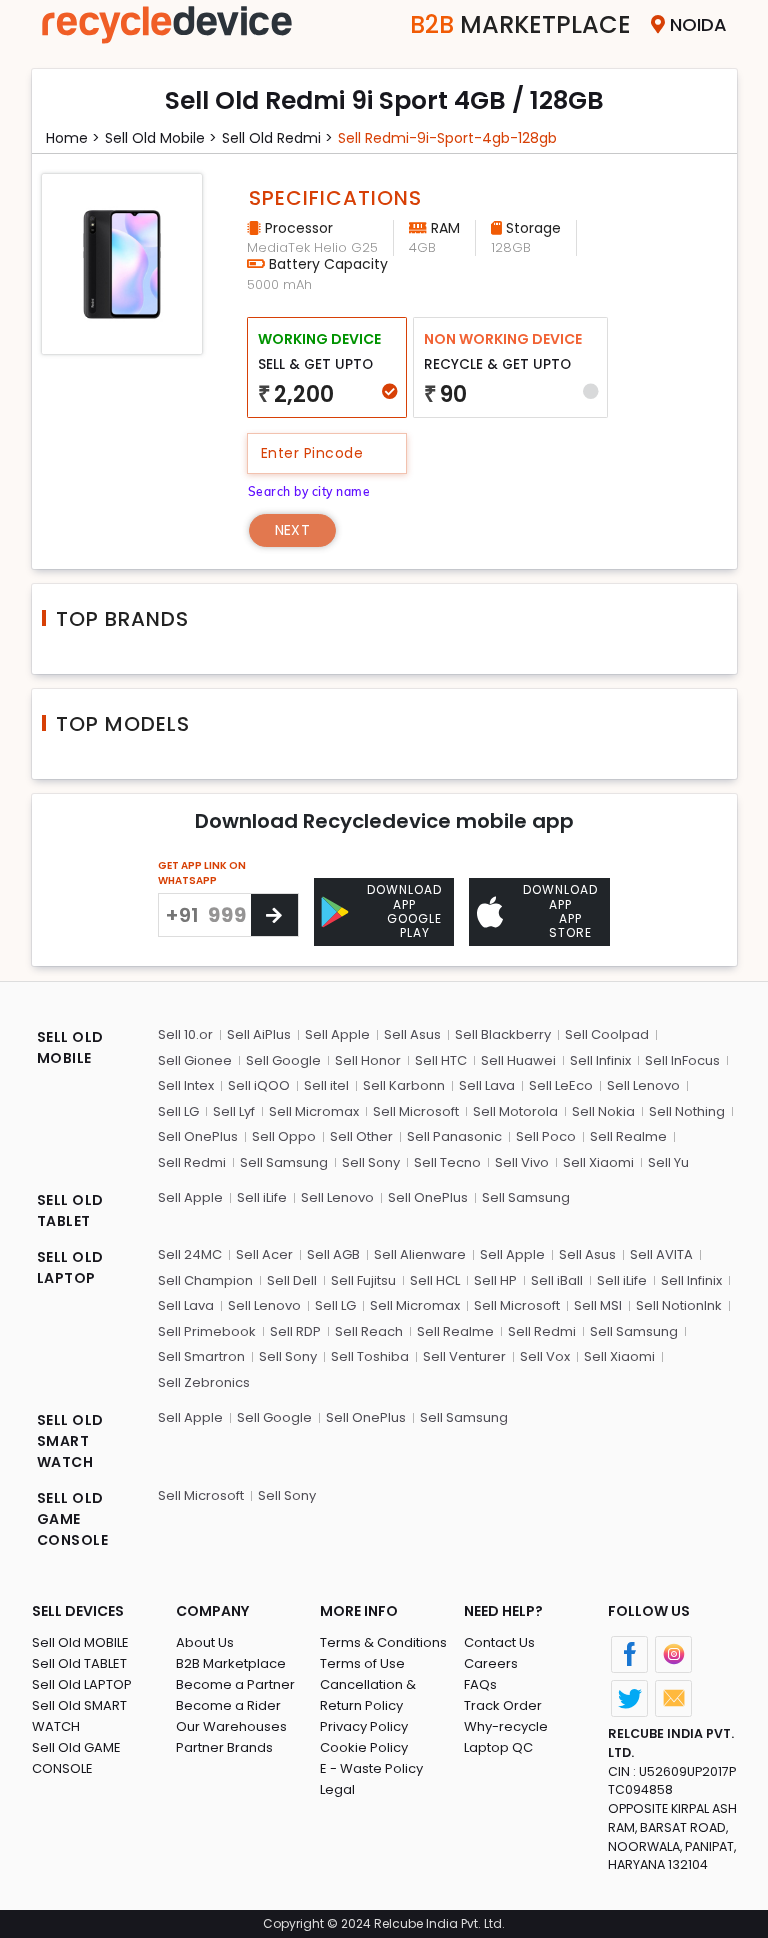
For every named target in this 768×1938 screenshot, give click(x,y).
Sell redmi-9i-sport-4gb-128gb (447, 138)
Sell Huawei (518, 1060)
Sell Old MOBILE (80, 1642)
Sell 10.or (185, 1034)
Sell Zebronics (204, 1382)
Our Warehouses (231, 1726)
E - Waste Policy (371, 1768)
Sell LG (178, 1111)
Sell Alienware (420, 1254)
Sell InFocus (682, 1060)
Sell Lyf (234, 1111)
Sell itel (326, 1085)
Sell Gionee (195, 1060)
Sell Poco (546, 1136)
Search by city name (309, 491)
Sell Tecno (447, 1162)
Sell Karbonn (404, 1085)
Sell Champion (205, 1280)
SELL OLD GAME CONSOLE (73, 1519)
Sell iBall (557, 1280)
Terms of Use (362, 1663)
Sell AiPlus (259, 1034)
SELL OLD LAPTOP (70, 1267)
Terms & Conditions (383, 1642)
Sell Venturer (464, 1356)
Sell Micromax (314, 1111)
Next (292, 530)
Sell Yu (668, 1162)
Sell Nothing (687, 1111)
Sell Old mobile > (161, 138)
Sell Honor (368, 1060)
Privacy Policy (364, 1726)
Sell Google (283, 1060)
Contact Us (499, 1642)
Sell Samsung (284, 1162)
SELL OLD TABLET (70, 1210)
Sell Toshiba (370, 1356)
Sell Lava (487, 1085)
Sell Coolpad (607, 1034)
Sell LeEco (561, 1085)
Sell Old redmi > (277, 138)
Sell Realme (628, 1136)
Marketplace (520, 24)
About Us (205, 1642)
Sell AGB (333, 1254)
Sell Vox (545, 1356)
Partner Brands (224, 1747)
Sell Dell (292, 1280)
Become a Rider (228, 1705)
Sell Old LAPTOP (82, 1684)
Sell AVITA (661, 1254)
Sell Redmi (192, 1162)
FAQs (480, 1684)
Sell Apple (337, 1034)
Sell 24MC (190, 1254)
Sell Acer (264, 1254)
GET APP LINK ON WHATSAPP (202, 873)
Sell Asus (412, 1034)
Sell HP (495, 1280)
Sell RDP (295, 1331)
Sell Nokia (603, 1111)
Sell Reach (369, 1331)
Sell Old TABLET (79, 1663)
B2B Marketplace (231, 1663)
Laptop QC (498, 1747)
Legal (337, 1789)
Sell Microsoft (416, 1111)
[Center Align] (274, 915)
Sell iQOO (259, 1085)
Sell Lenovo (643, 1085)
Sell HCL (435, 1280)
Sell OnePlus (198, 1136)
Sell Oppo (284, 1136)
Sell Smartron (201, 1356)
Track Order (503, 1705)
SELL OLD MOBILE (70, 1047)
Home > (73, 138)
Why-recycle (506, 1726)
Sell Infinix (600, 1060)
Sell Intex (186, 1085)
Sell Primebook (207, 1331)
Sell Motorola (515, 1111)
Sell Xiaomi (598, 1162)
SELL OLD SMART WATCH (70, 1441)
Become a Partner (235, 1684)
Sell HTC (441, 1060)
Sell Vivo (522, 1162)
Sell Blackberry (503, 1034)
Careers (491, 1663)
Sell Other (361, 1136)
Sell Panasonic (454, 1136)
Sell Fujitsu (363, 1280)
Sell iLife (262, 1197)
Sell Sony (371, 1162)
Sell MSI (598, 1305)
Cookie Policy (364, 1747)
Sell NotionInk (679, 1305)
